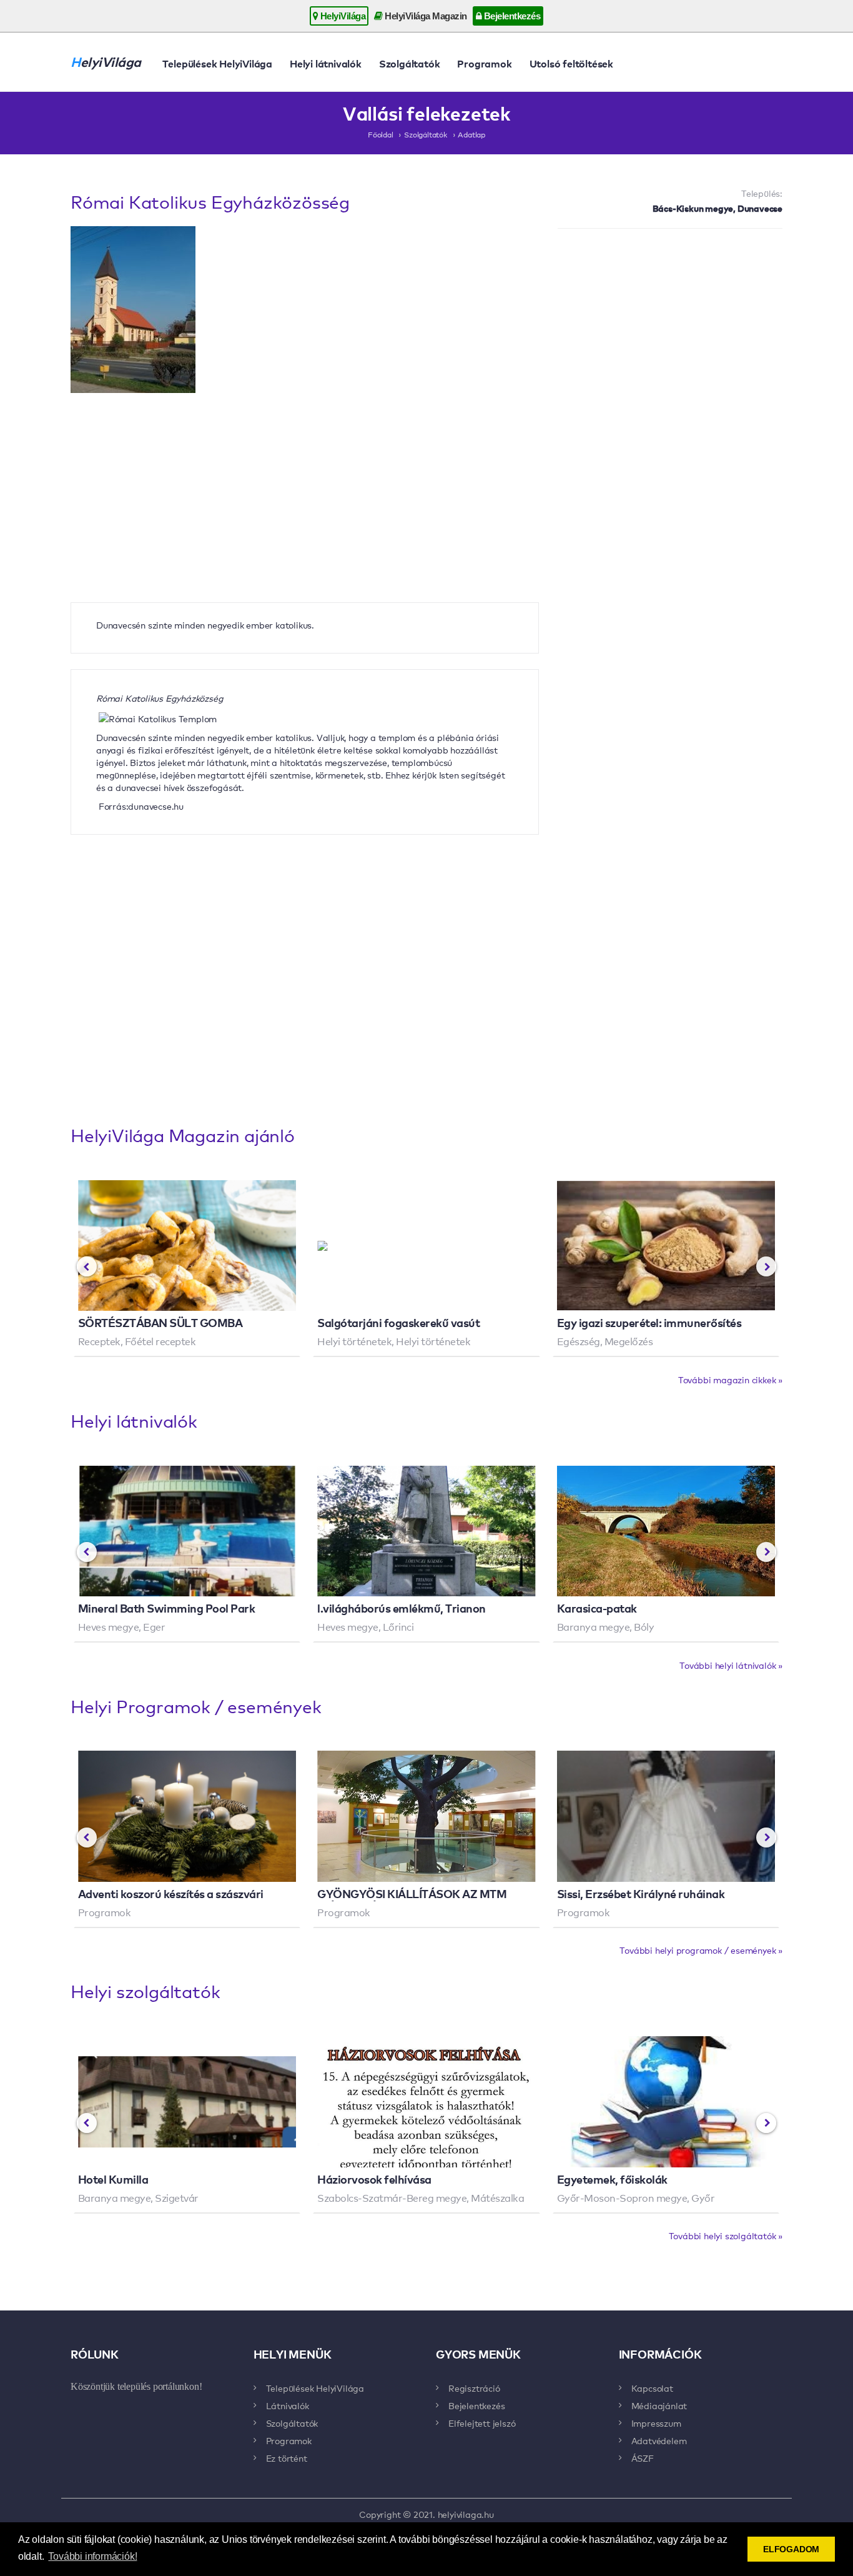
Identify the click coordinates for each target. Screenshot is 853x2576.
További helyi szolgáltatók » (726, 2235)
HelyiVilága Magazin (425, 16)
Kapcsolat (652, 2388)
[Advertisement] (670, 329)
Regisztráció (474, 2388)
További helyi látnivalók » (731, 1665)
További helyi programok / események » (701, 1950)
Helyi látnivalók (326, 63)
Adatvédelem (659, 2440)
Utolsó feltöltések (571, 63)
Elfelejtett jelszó (482, 2423)
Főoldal (381, 134)
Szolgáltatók (410, 63)
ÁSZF (643, 2458)
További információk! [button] (92, 2556)
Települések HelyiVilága (217, 63)
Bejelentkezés (511, 16)
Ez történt (287, 2458)
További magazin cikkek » (730, 1380)
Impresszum (656, 2423)
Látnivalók (288, 2405)
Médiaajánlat (659, 2405)
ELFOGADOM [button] (791, 2549)
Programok (484, 63)
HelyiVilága (342, 16)
